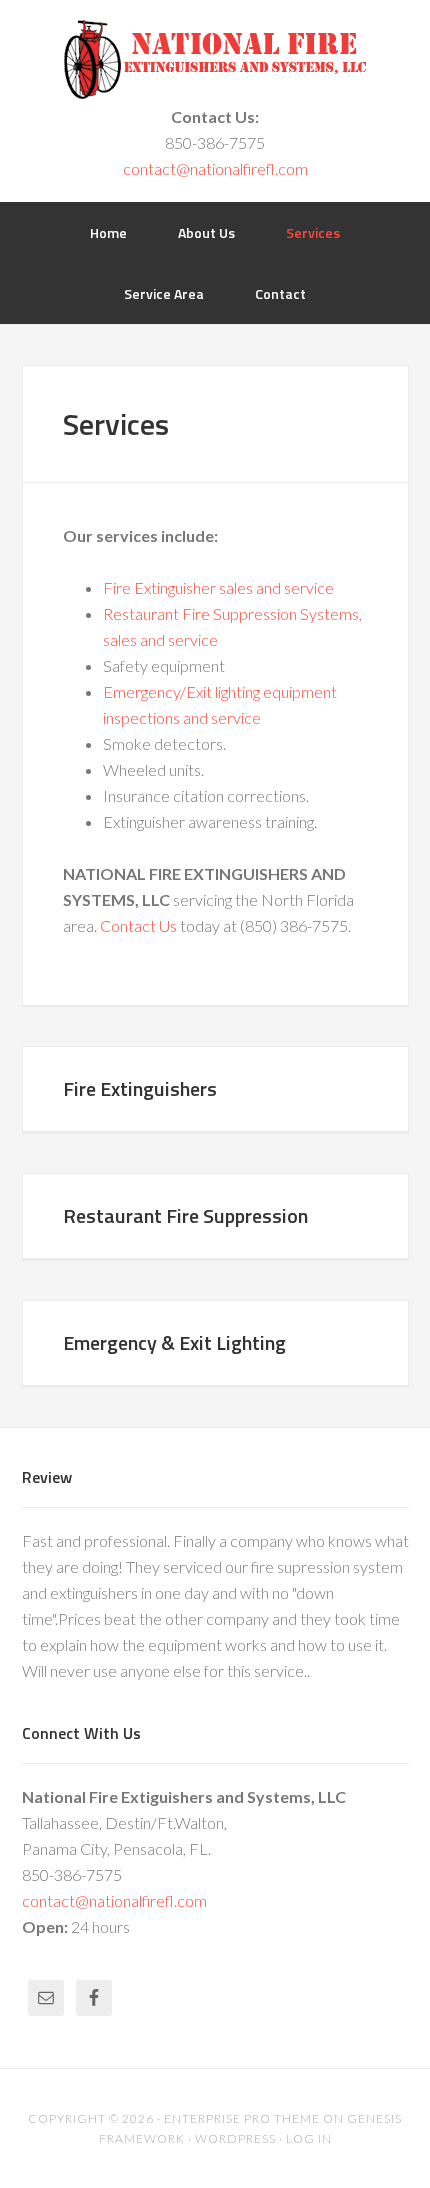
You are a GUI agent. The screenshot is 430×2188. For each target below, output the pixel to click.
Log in (309, 2138)
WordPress (235, 2138)
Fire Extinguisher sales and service (218, 587)
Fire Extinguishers (140, 1088)
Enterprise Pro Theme (242, 2118)
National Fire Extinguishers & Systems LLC (215, 60)
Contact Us (138, 925)
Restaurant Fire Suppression (185, 1215)
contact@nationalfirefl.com (215, 168)
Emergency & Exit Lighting (174, 1342)
